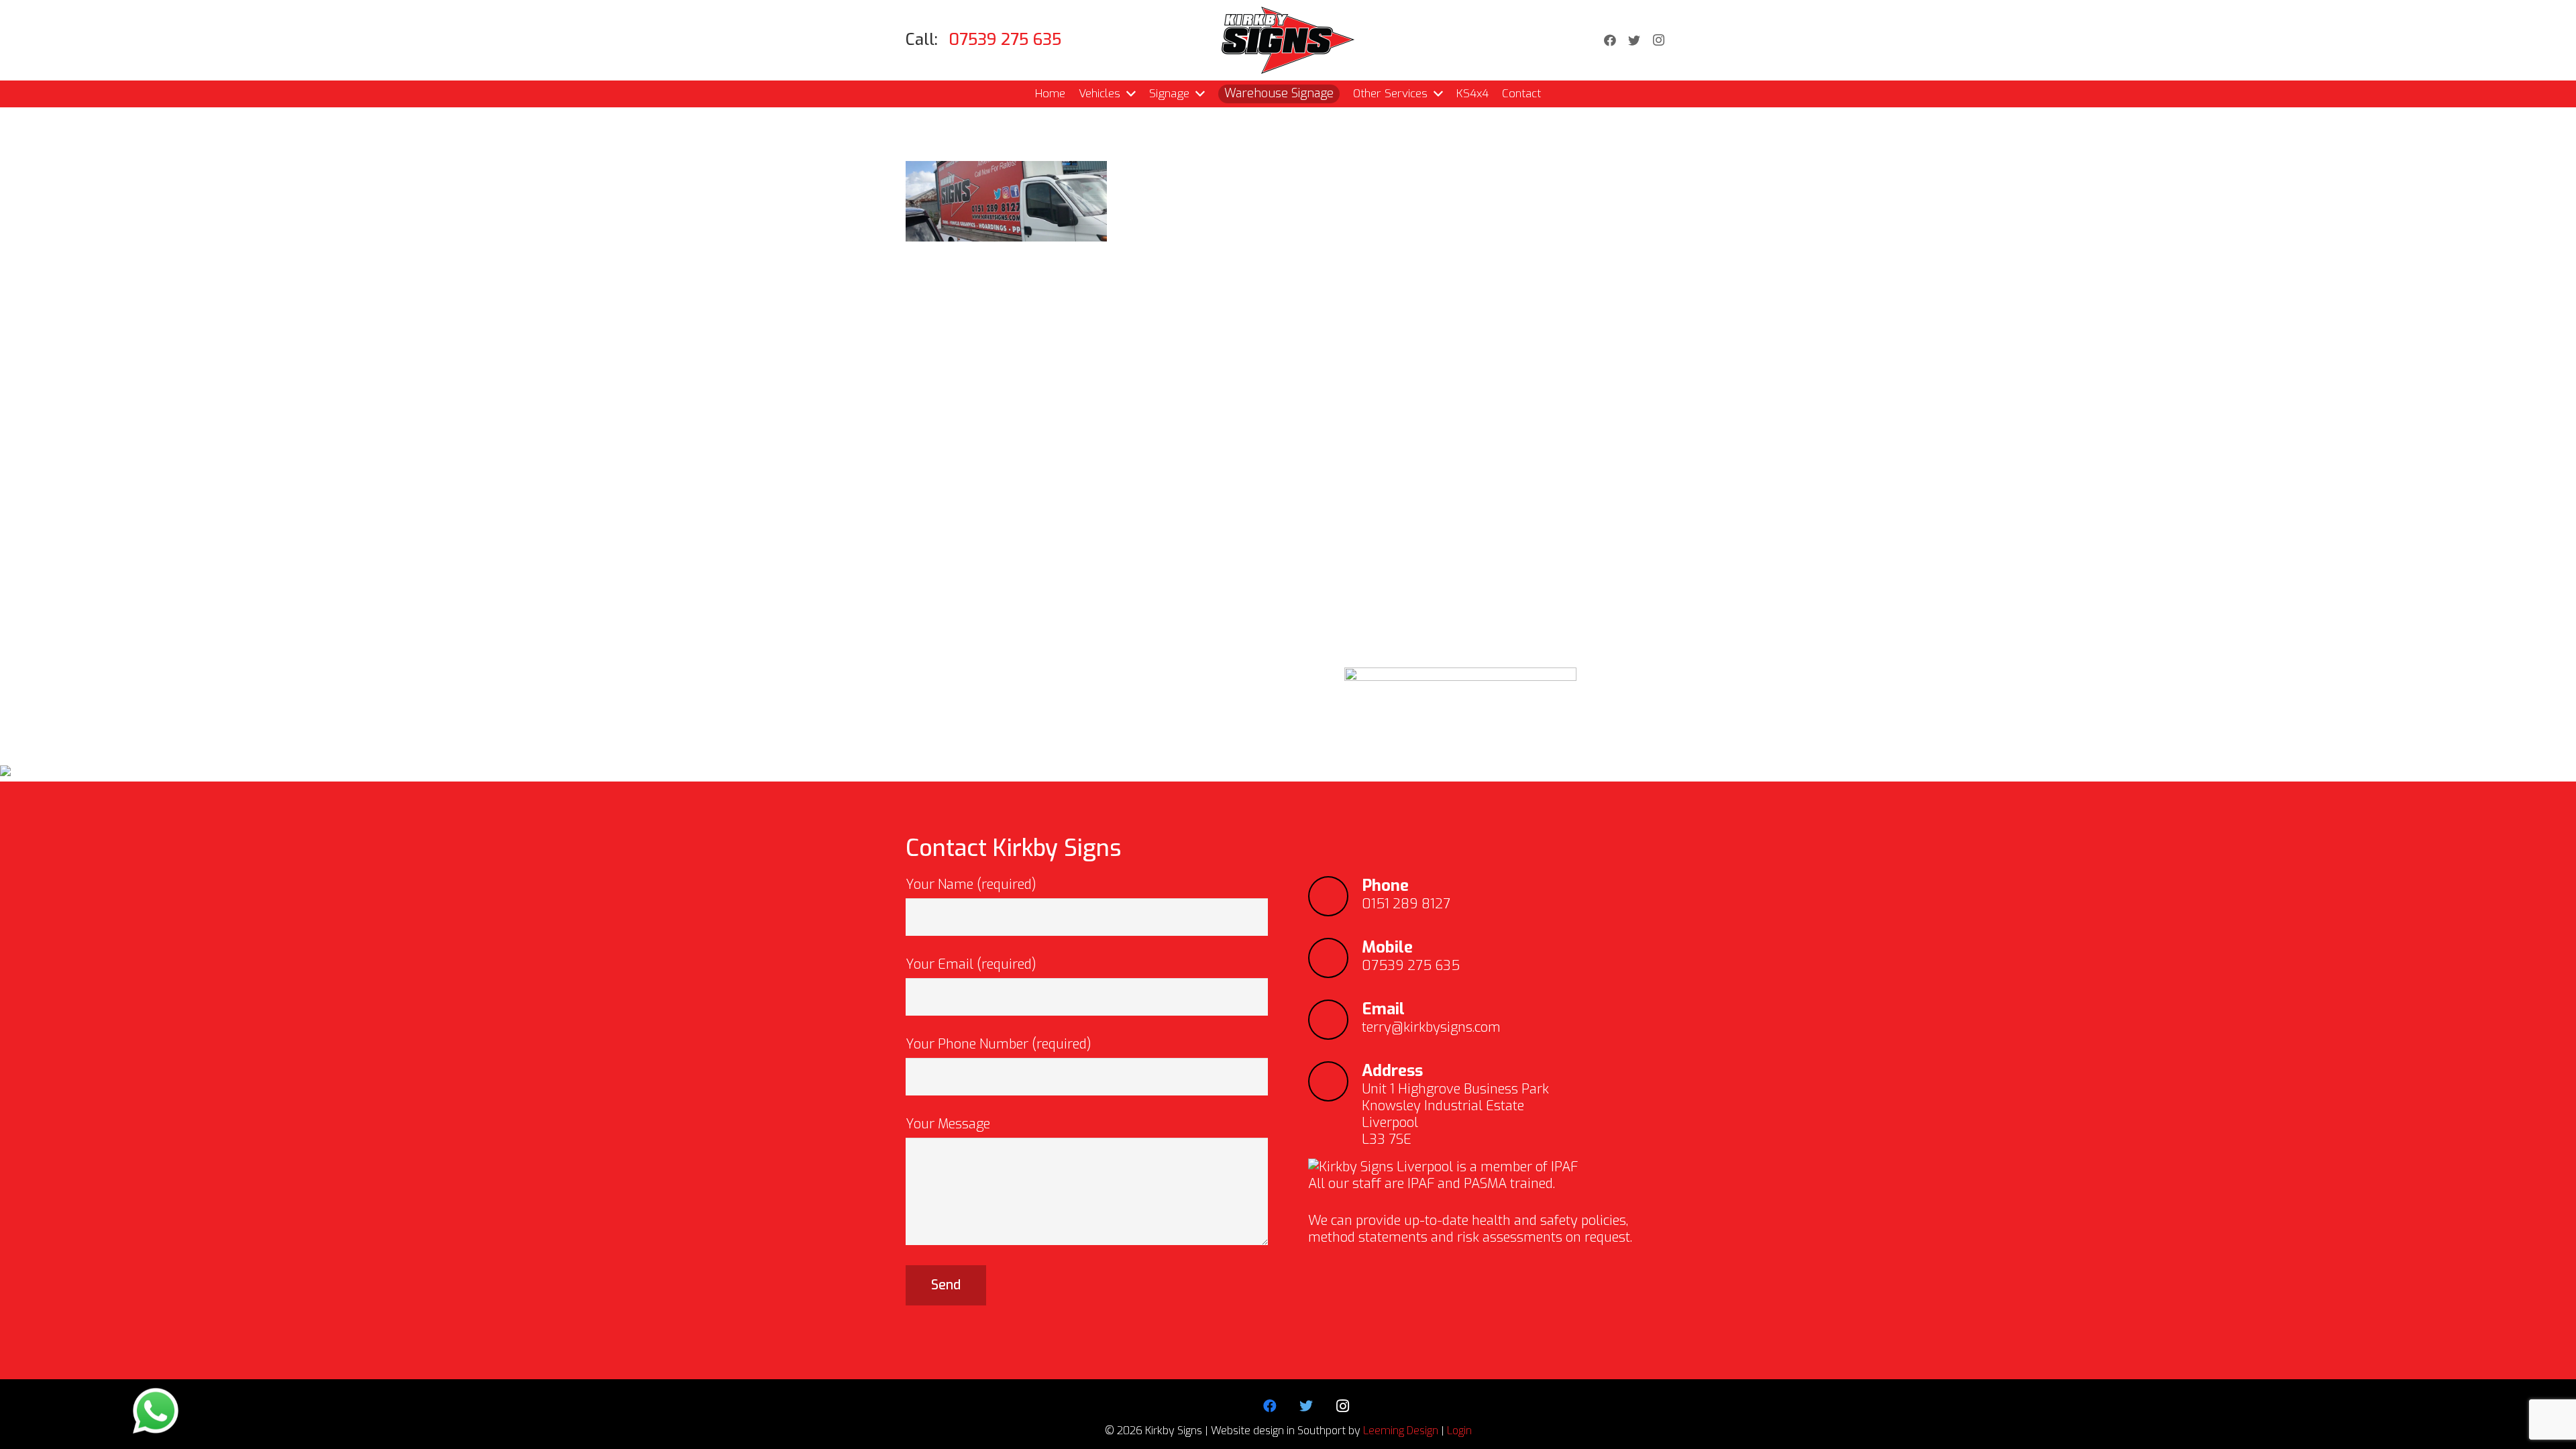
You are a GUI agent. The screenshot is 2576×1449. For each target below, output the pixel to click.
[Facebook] (1610, 40)
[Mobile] (1335, 958)
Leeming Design (1401, 1431)
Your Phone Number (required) (999, 1044)
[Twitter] (1634, 40)
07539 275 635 (1411, 966)
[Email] (1335, 1020)
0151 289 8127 (1406, 904)
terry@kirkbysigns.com (1431, 1027)
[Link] (1288, 40)
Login (1459, 1431)
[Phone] (1335, 896)
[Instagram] (1658, 40)
